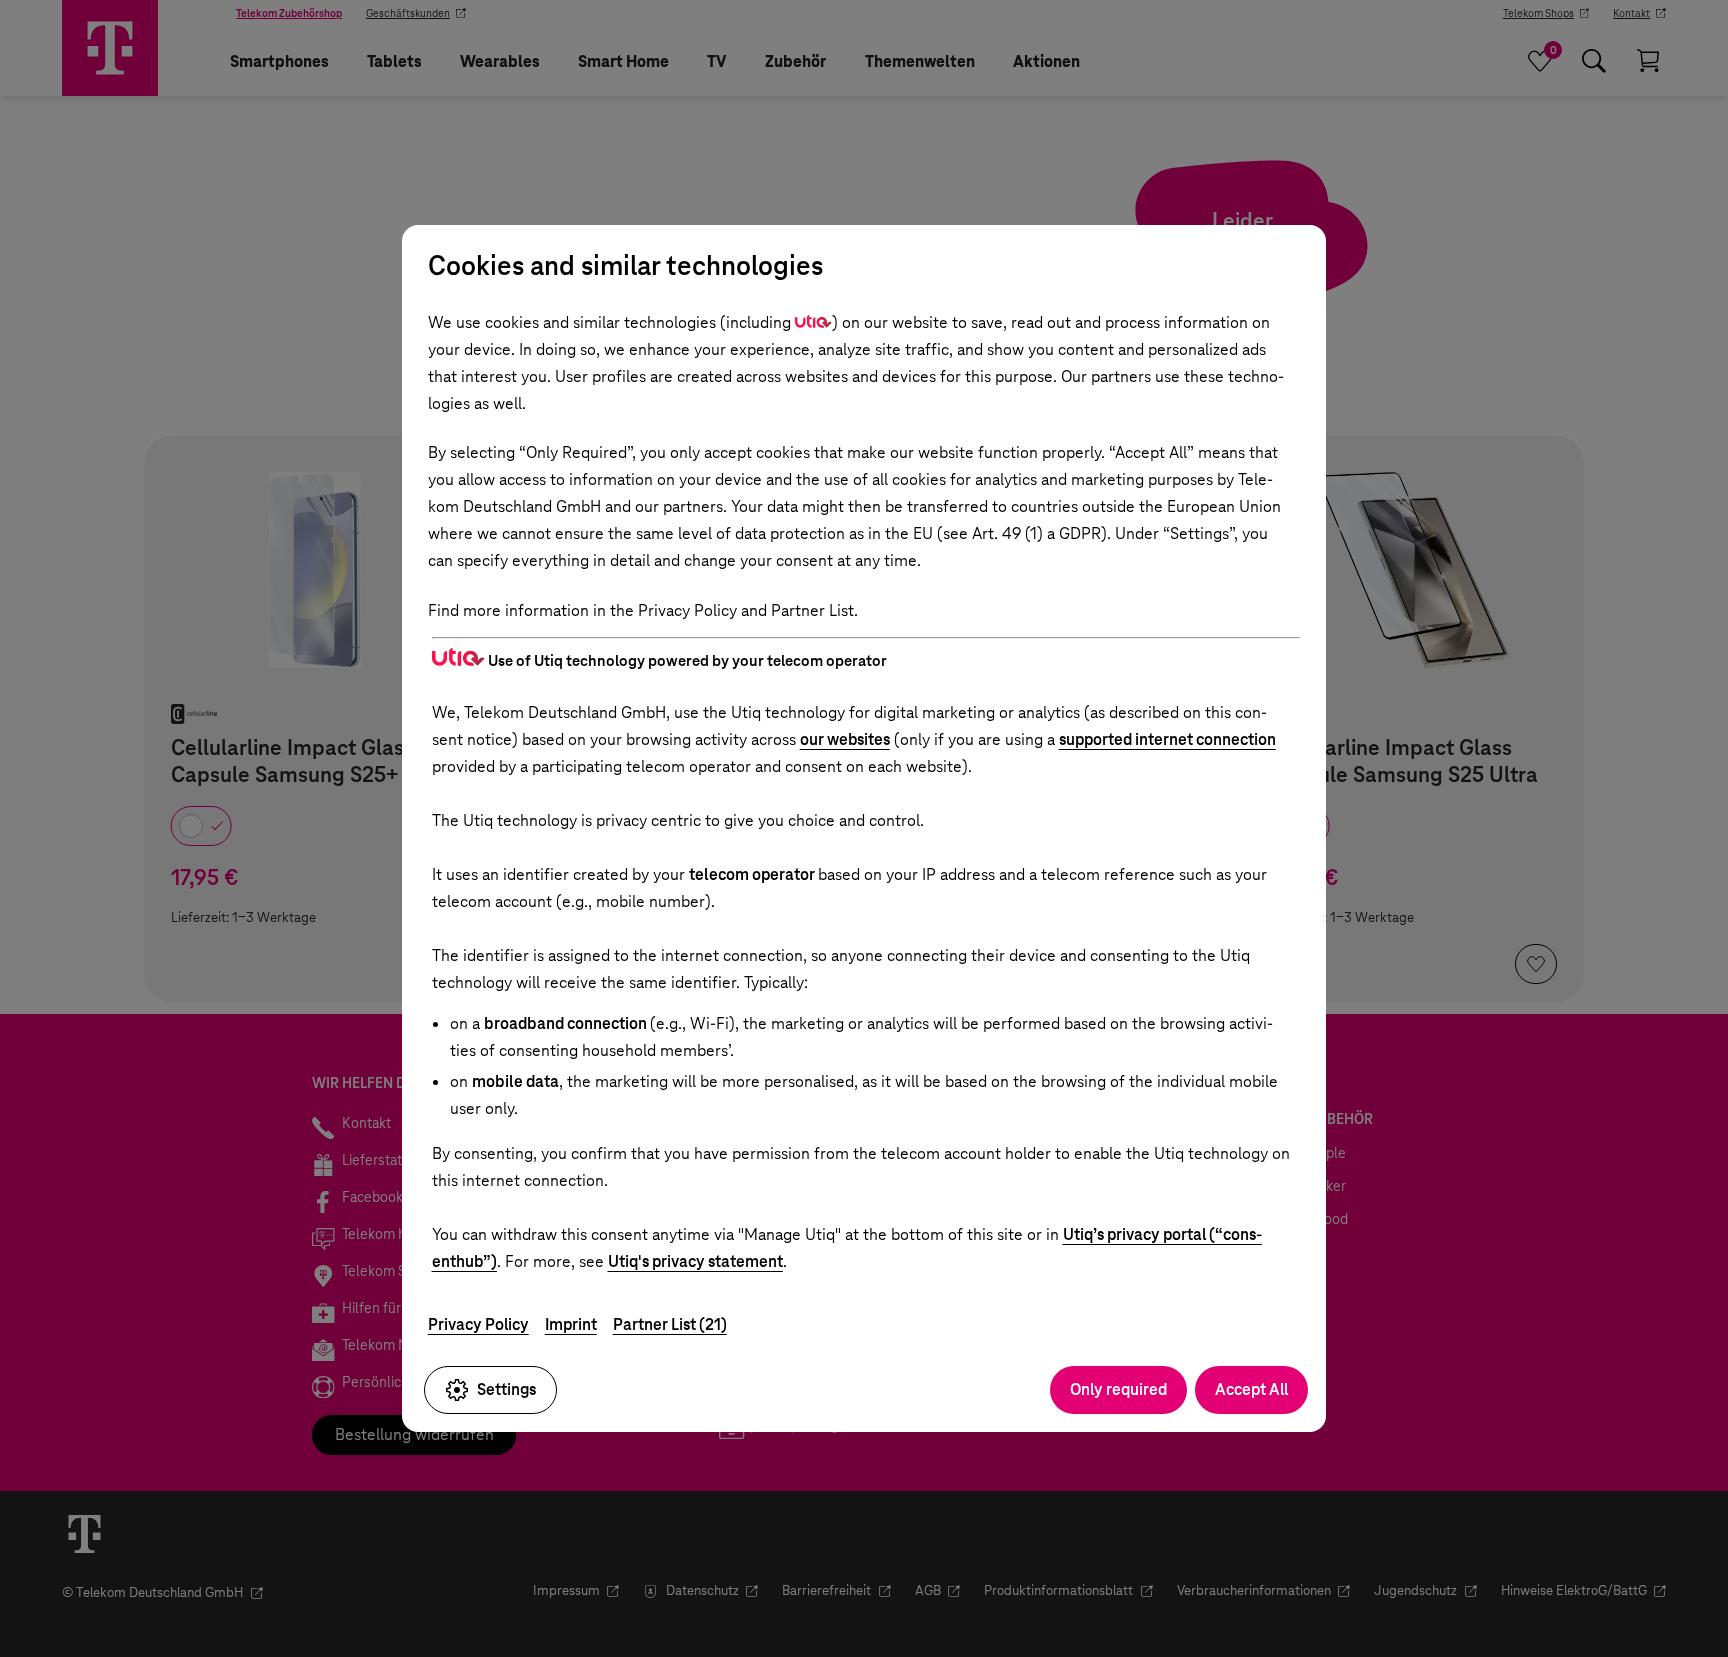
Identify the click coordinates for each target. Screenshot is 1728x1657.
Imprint (571, 1324)
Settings (506, 1389)
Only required (1118, 1389)
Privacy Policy (478, 1324)
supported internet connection (1167, 739)
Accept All (1251, 1389)
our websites (845, 739)
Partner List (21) (670, 1324)
